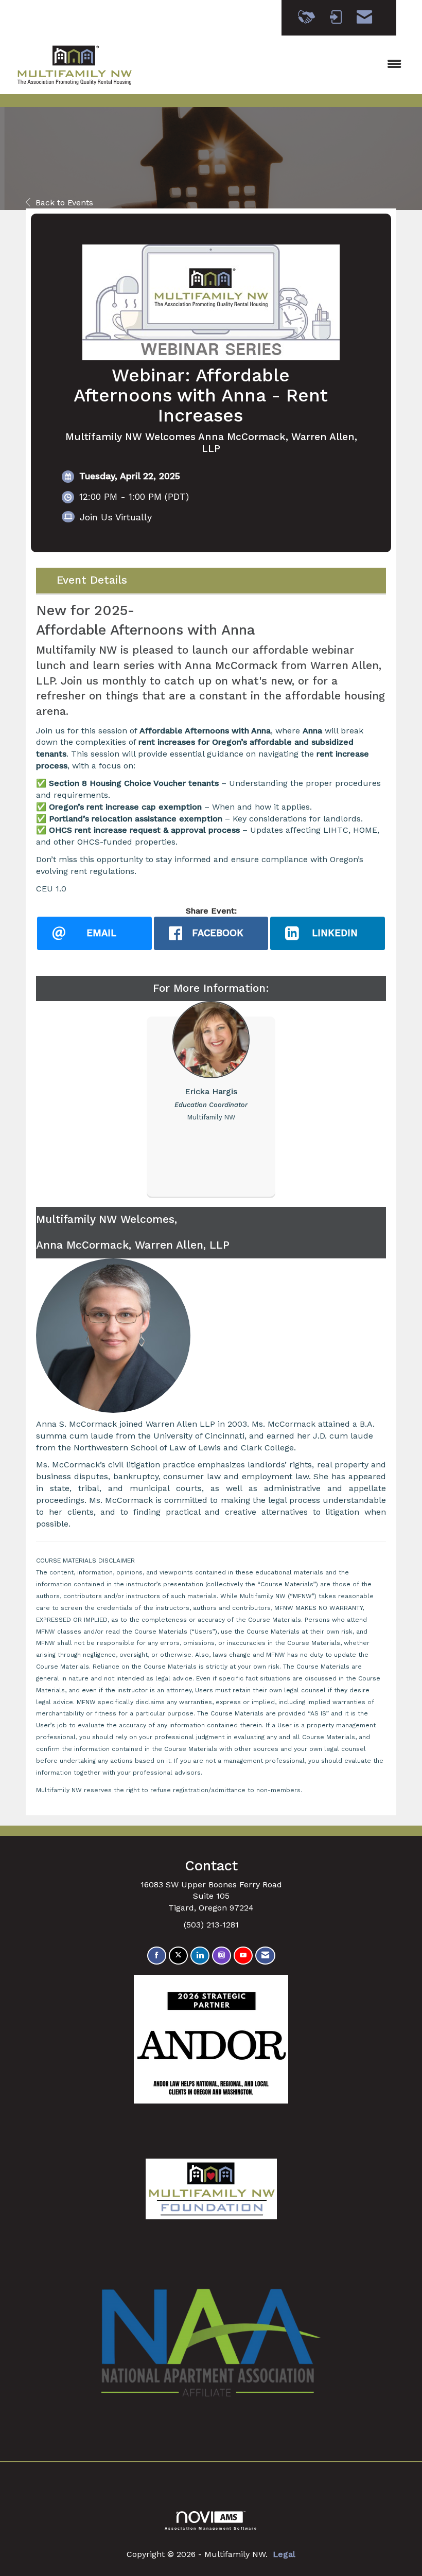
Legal (284, 2554)
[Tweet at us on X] (178, 1956)
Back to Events (64, 203)
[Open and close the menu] (277, 65)
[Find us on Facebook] (157, 1956)
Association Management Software (211, 2528)
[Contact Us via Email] (265, 1956)
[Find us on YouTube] (243, 1956)
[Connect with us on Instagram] (222, 1956)
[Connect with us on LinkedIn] (200, 1956)
